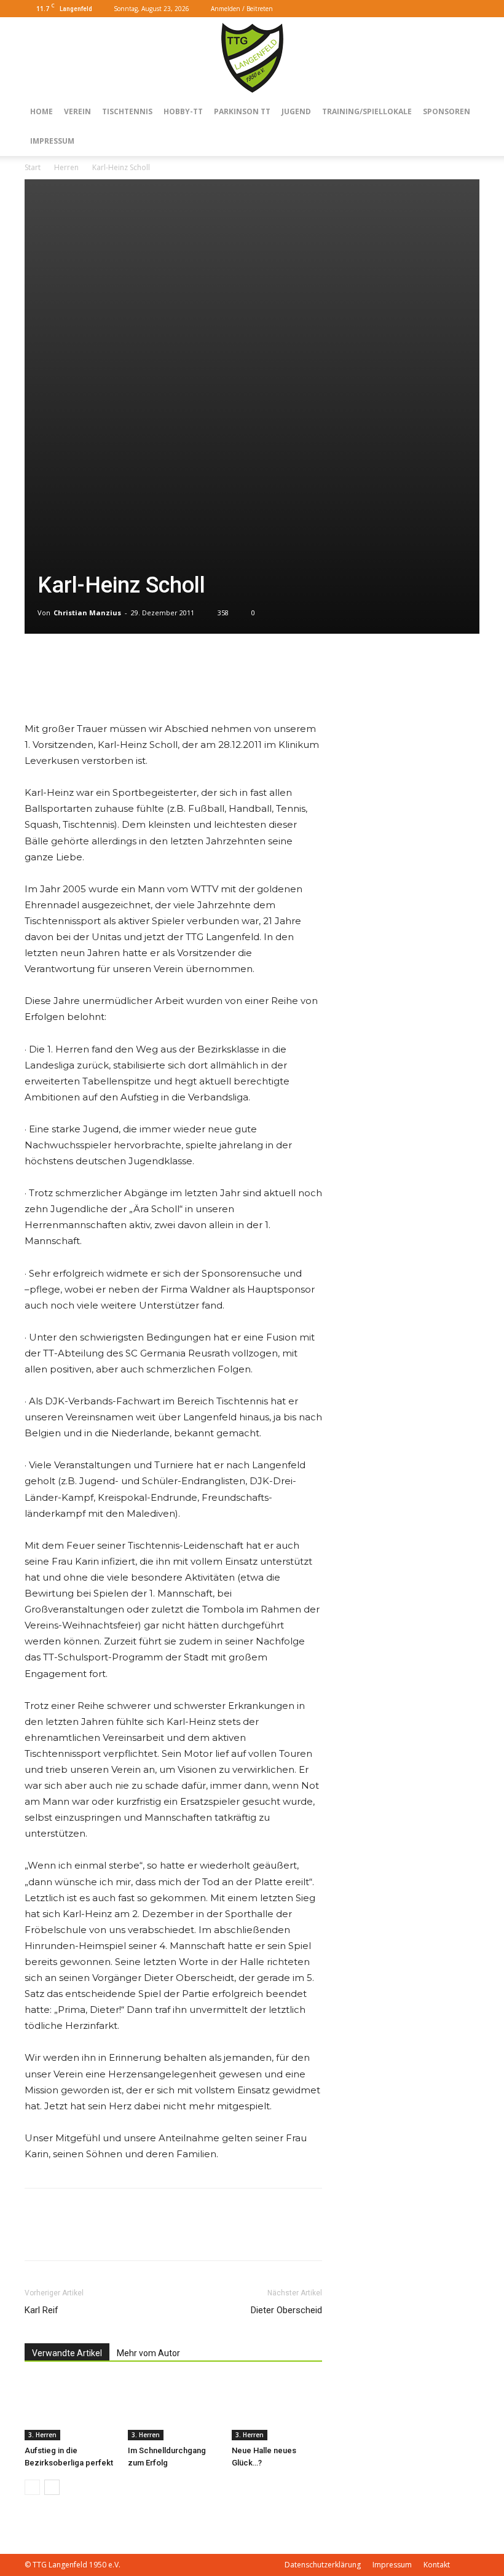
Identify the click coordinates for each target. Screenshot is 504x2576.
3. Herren (42, 2435)
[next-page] (52, 2487)
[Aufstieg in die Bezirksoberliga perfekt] (70, 2409)
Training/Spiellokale (367, 111)
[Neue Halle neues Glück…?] (277, 2409)
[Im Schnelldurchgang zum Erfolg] (173, 2409)
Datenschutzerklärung (323, 2565)
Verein (77, 111)
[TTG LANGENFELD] (252, 58)
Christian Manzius (87, 613)
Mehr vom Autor (148, 2353)
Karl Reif (41, 2310)
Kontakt (437, 2565)
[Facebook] (450, 9)
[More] (66, 686)
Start (33, 167)
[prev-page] (32, 2487)
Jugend (296, 111)
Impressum (52, 141)
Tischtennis (127, 111)
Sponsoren (447, 111)
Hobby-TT (183, 111)
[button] (431, 8)
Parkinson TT (242, 111)
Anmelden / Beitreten (242, 9)
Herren (66, 167)
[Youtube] (470, 9)
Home (41, 111)
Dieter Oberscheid (286, 2310)
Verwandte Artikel (67, 2353)
